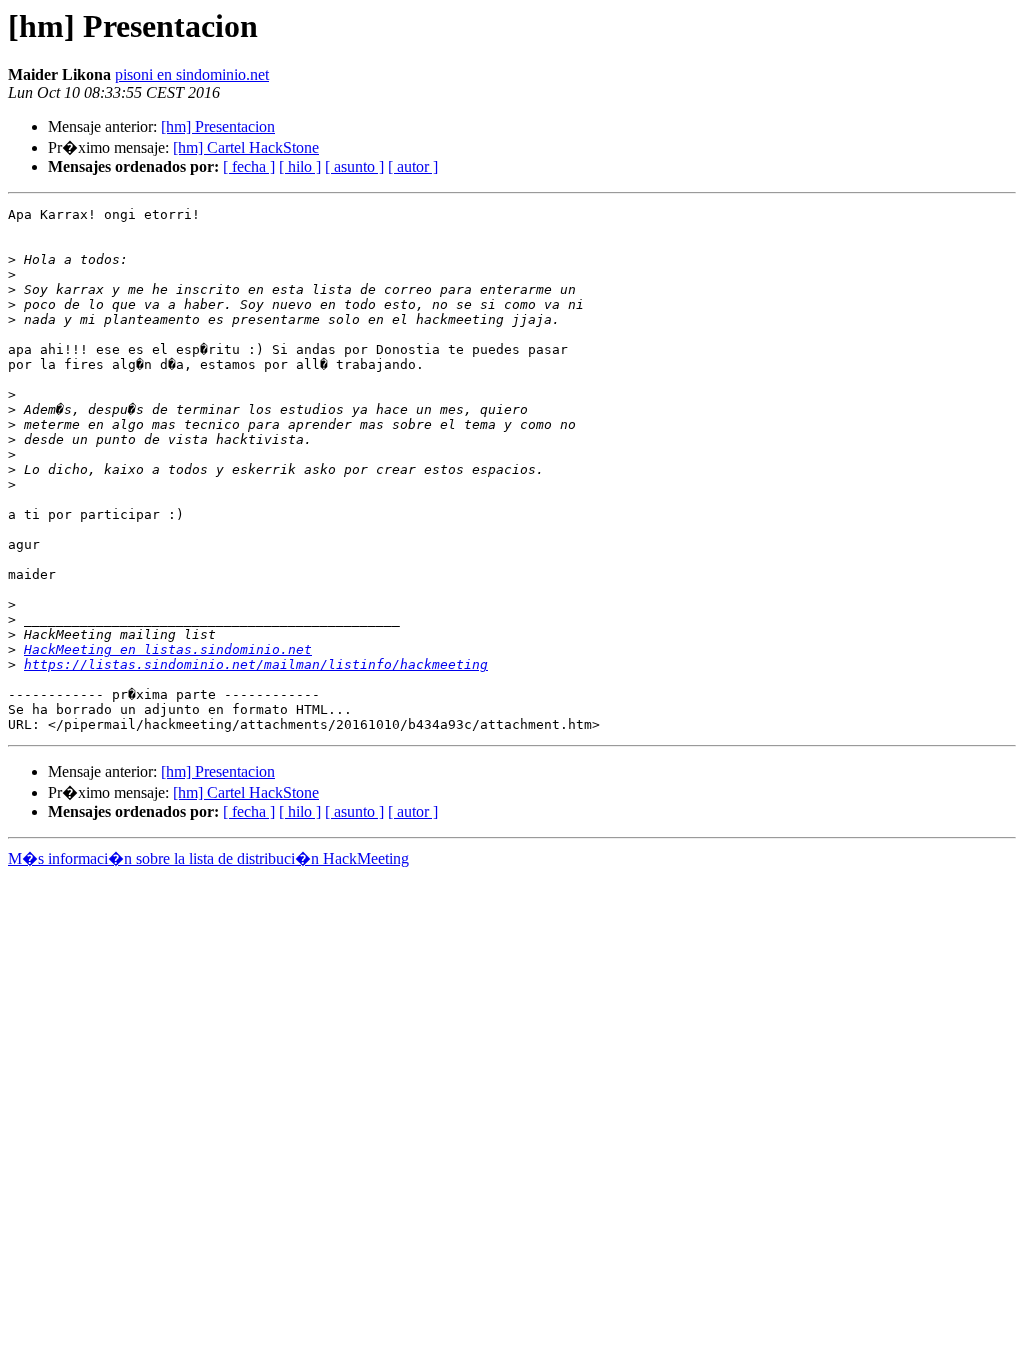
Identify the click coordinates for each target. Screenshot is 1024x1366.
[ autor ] (413, 166)
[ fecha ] (249, 166)
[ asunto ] (354, 166)
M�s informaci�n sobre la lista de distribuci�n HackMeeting (208, 858)
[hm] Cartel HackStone (246, 147)
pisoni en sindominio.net (192, 74)
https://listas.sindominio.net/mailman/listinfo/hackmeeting (256, 664)
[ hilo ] (300, 166)
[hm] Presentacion (218, 126)
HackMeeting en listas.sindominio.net (168, 649)
